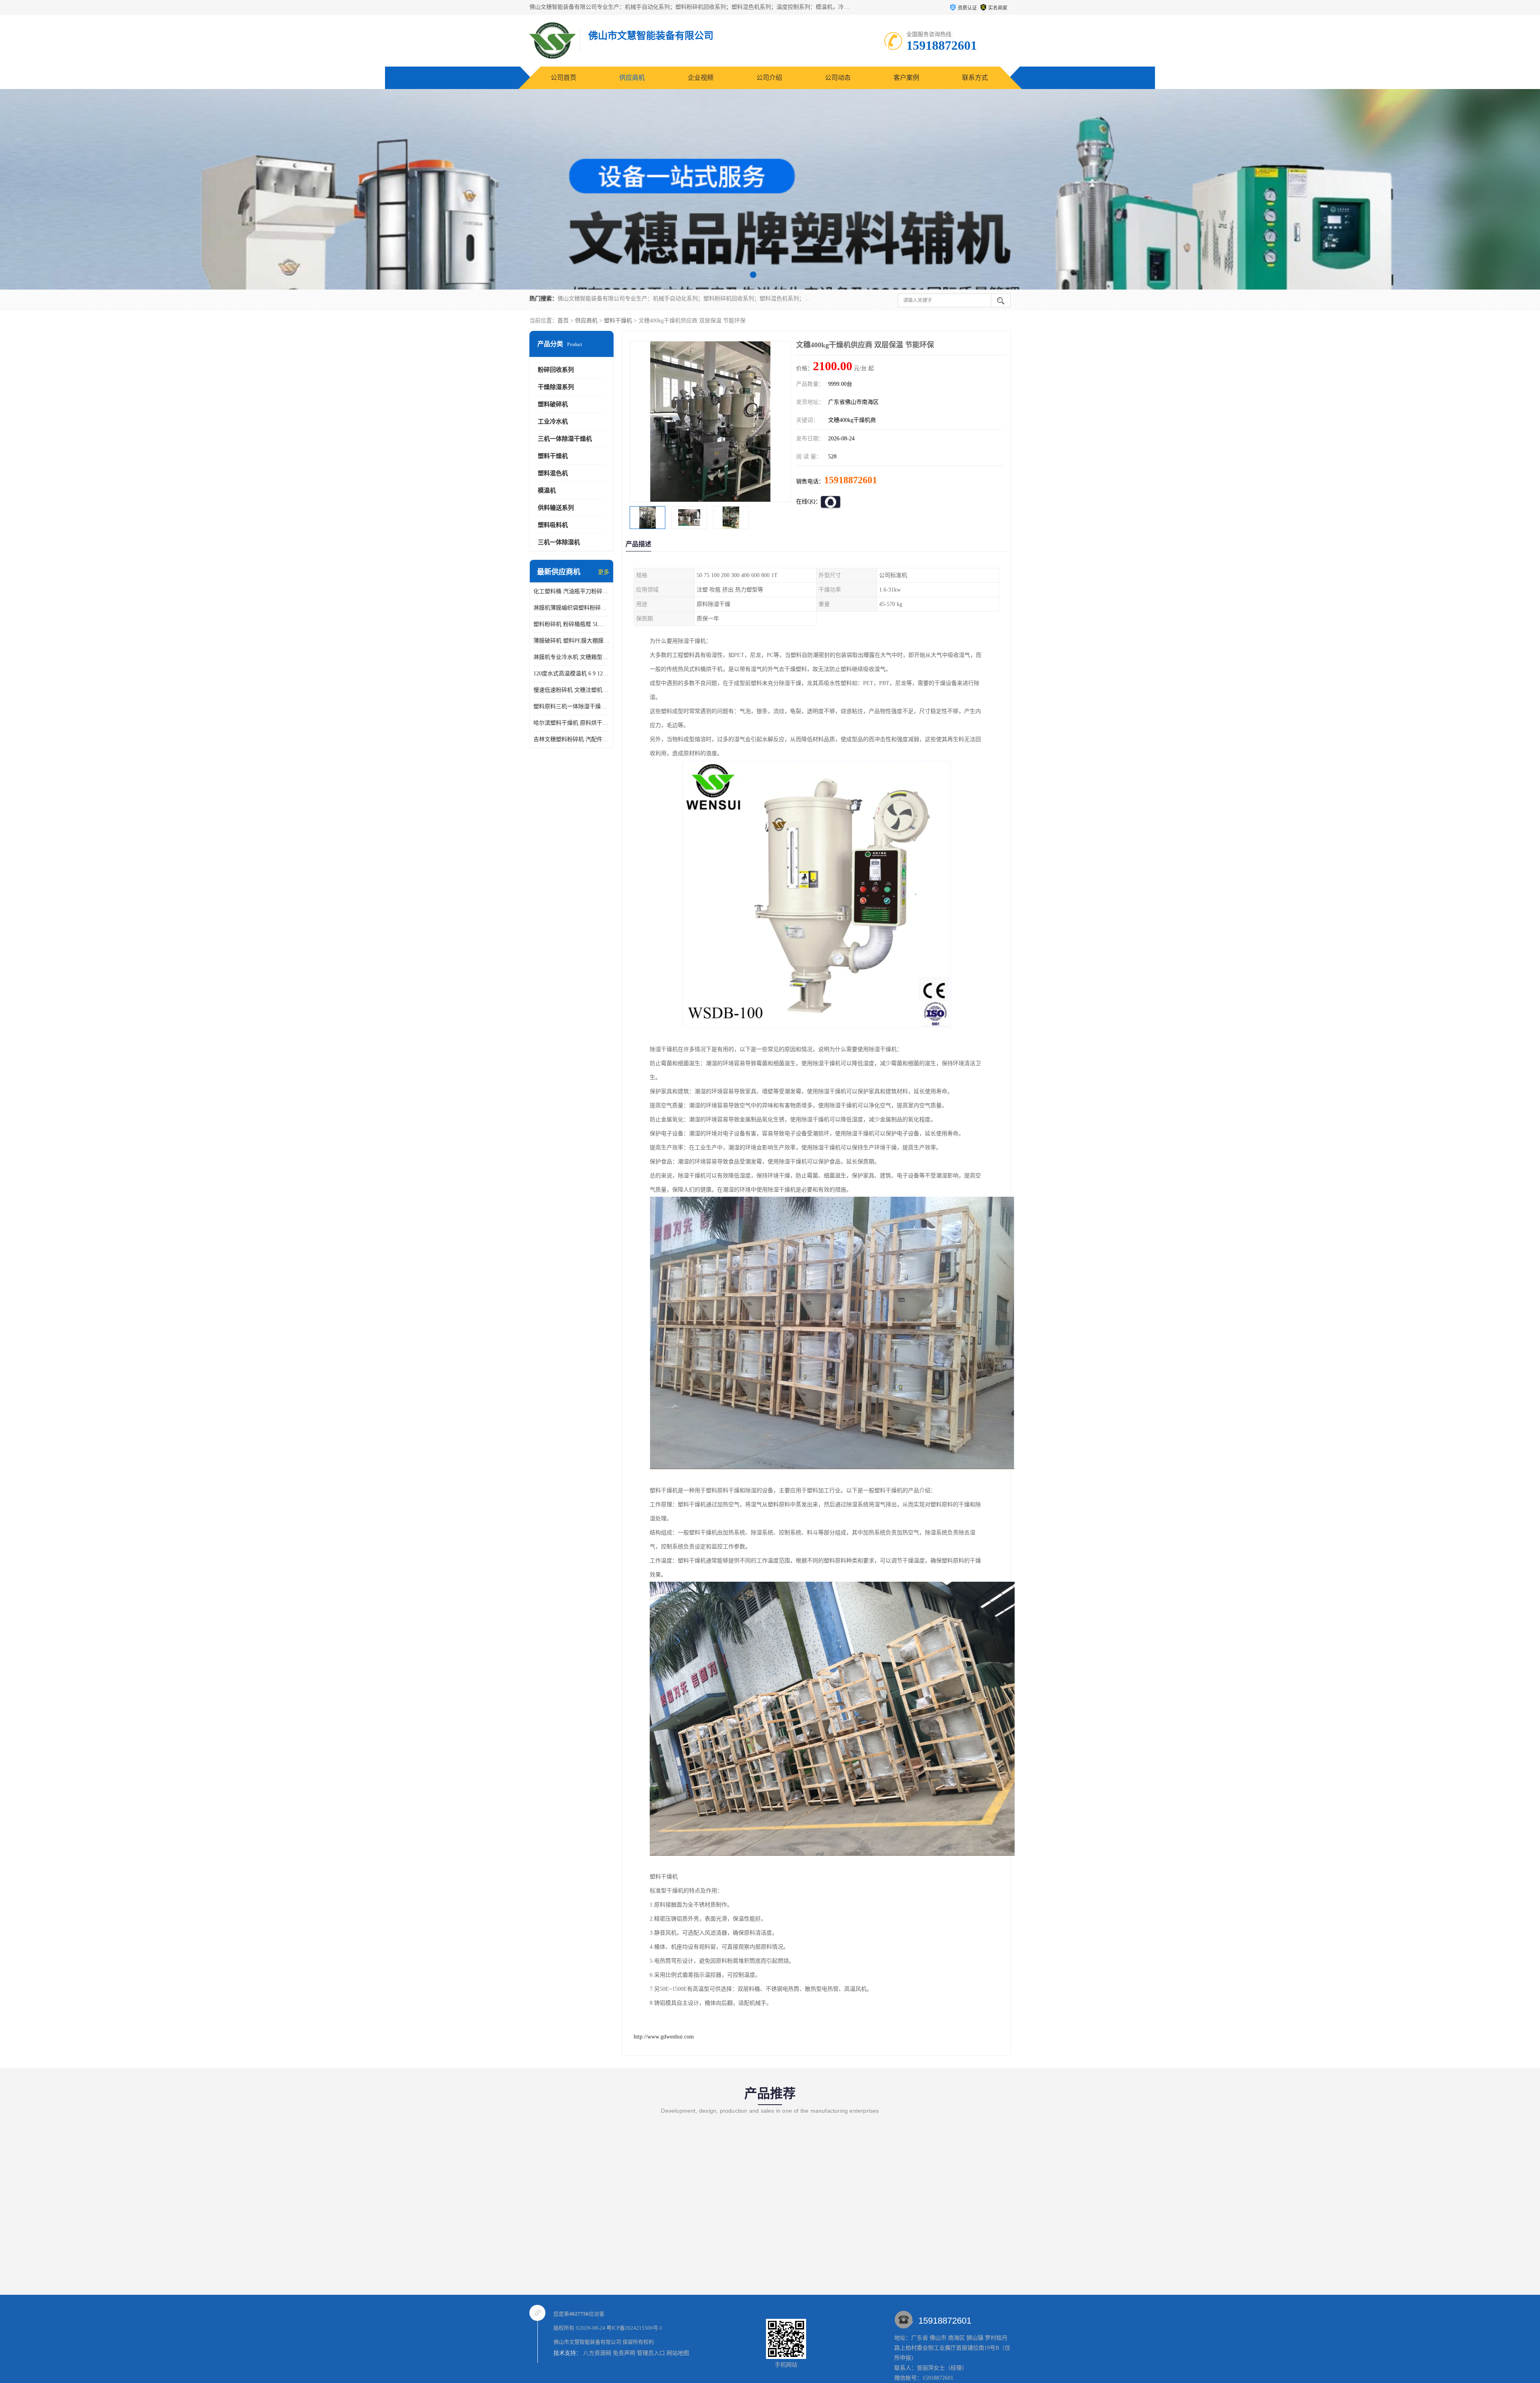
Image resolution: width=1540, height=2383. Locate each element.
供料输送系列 (556, 508)
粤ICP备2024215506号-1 (634, 2328)
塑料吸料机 (553, 525)
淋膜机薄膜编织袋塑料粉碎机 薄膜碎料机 (571, 608)
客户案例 (906, 78)
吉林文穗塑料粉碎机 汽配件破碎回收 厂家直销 (571, 739)
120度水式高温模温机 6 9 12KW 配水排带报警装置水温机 (571, 674)
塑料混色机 (553, 473)
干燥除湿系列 (556, 387)
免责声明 (624, 2353)
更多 (604, 572)
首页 (563, 321)
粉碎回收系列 (556, 370)
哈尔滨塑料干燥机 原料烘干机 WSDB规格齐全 (571, 723)
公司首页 (563, 78)
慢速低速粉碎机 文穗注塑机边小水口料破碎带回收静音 (571, 690)
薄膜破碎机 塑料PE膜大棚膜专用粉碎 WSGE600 (571, 641)
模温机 (547, 490)
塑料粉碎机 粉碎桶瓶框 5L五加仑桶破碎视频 (571, 624)
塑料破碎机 (553, 404)
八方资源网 (597, 2353)
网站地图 (678, 2353)
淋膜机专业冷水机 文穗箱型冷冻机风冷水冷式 (571, 657)
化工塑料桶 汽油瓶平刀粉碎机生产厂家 (571, 591)
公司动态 (838, 78)
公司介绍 (769, 78)
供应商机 (632, 78)
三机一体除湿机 (559, 542)
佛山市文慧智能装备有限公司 (587, 2342)
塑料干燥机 (618, 321)
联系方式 (975, 78)
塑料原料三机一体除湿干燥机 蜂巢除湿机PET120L (571, 706)
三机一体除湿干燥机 (565, 439)
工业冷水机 (553, 421)
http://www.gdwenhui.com (664, 2037)
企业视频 (701, 78)
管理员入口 (651, 2353)
